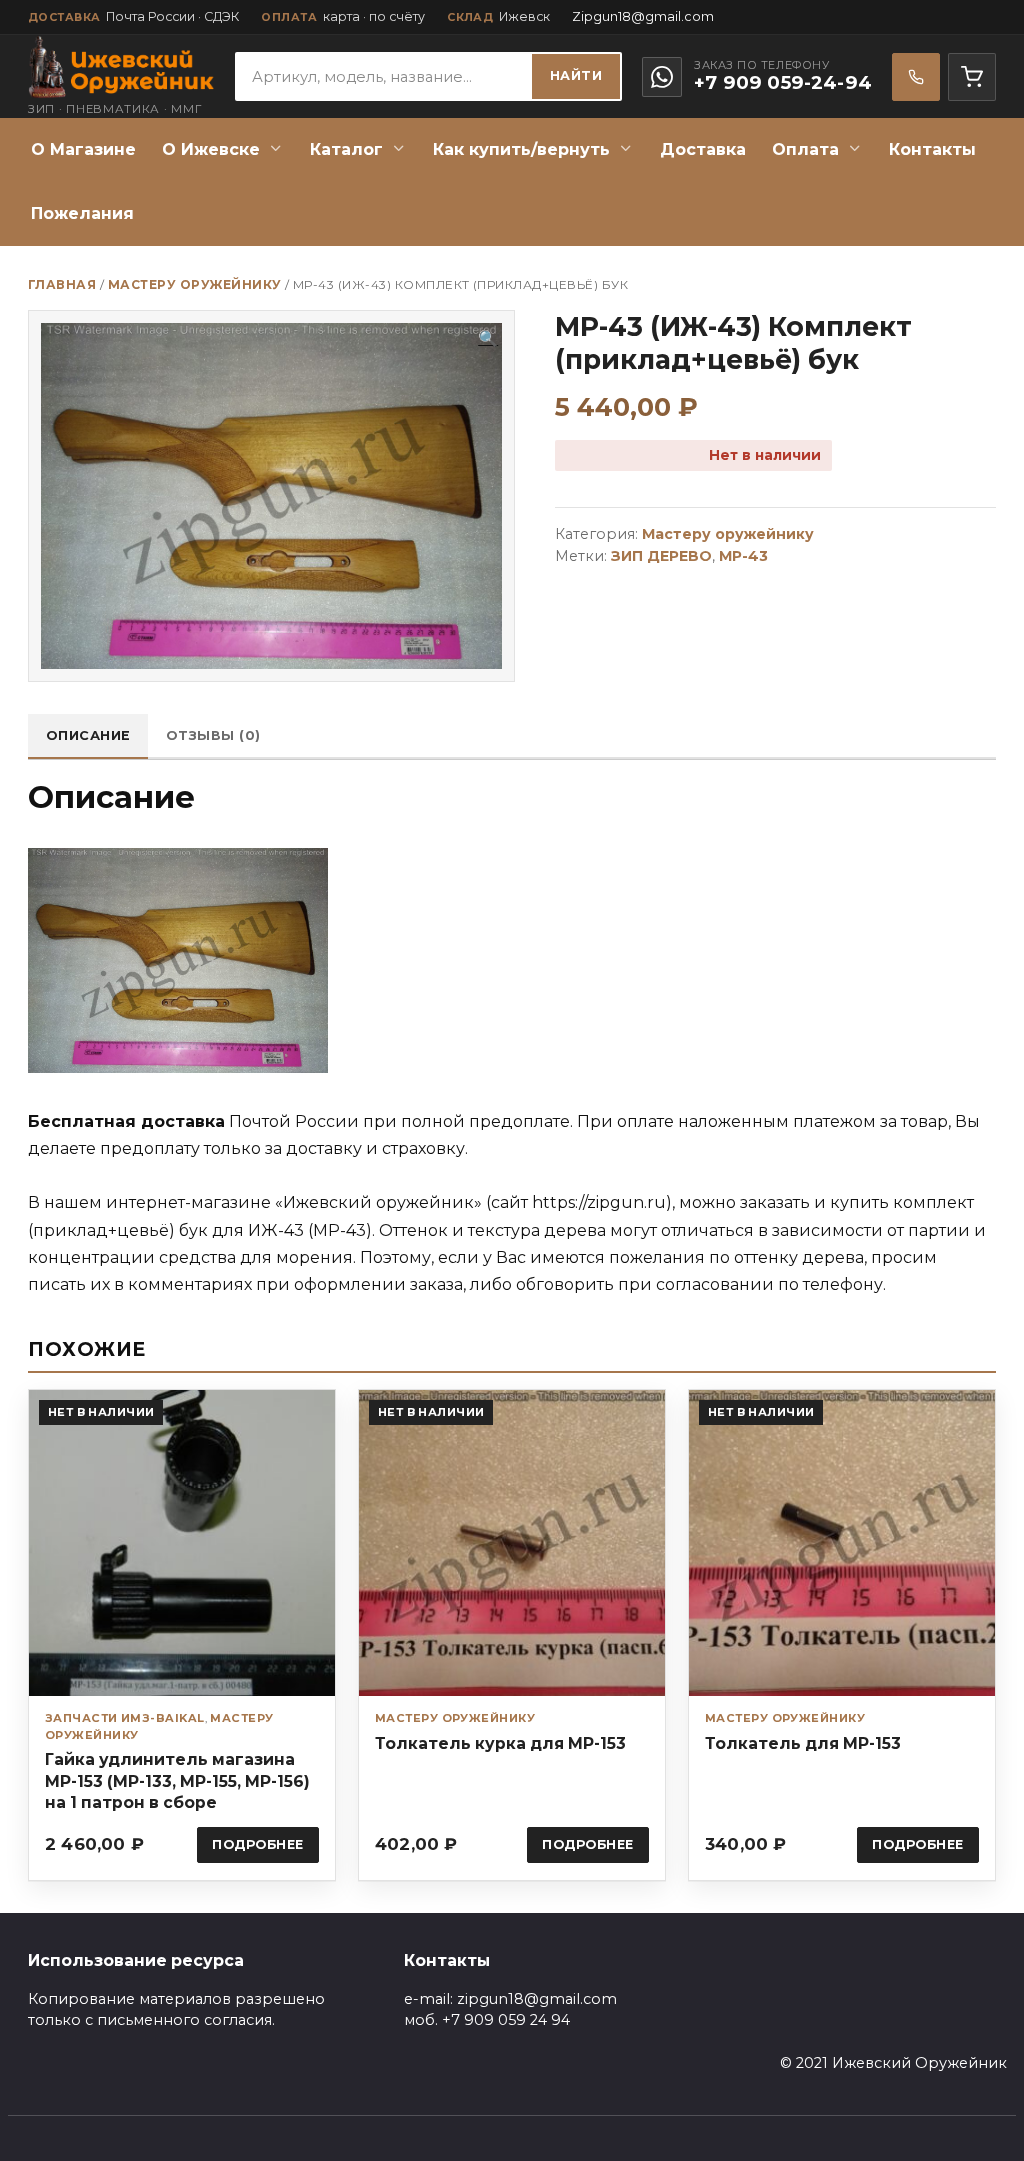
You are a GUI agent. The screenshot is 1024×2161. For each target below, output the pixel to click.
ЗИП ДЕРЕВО (661, 556)
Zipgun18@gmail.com (643, 16)
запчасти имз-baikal (125, 1718)
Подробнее (258, 1844)
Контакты (932, 149)
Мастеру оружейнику (195, 284)
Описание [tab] (88, 735)
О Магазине (83, 149)
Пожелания (82, 213)
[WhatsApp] (662, 77)
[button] (488, 339)
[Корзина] (972, 77)
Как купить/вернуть (521, 149)
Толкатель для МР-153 (803, 1743)
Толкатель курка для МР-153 (500, 1743)
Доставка (703, 149)
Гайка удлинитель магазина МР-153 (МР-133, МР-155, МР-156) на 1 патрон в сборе (177, 1780)
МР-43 (743, 556)
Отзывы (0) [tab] (213, 735)
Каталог (346, 149)
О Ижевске (211, 149)
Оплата (805, 149)
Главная (62, 284)
